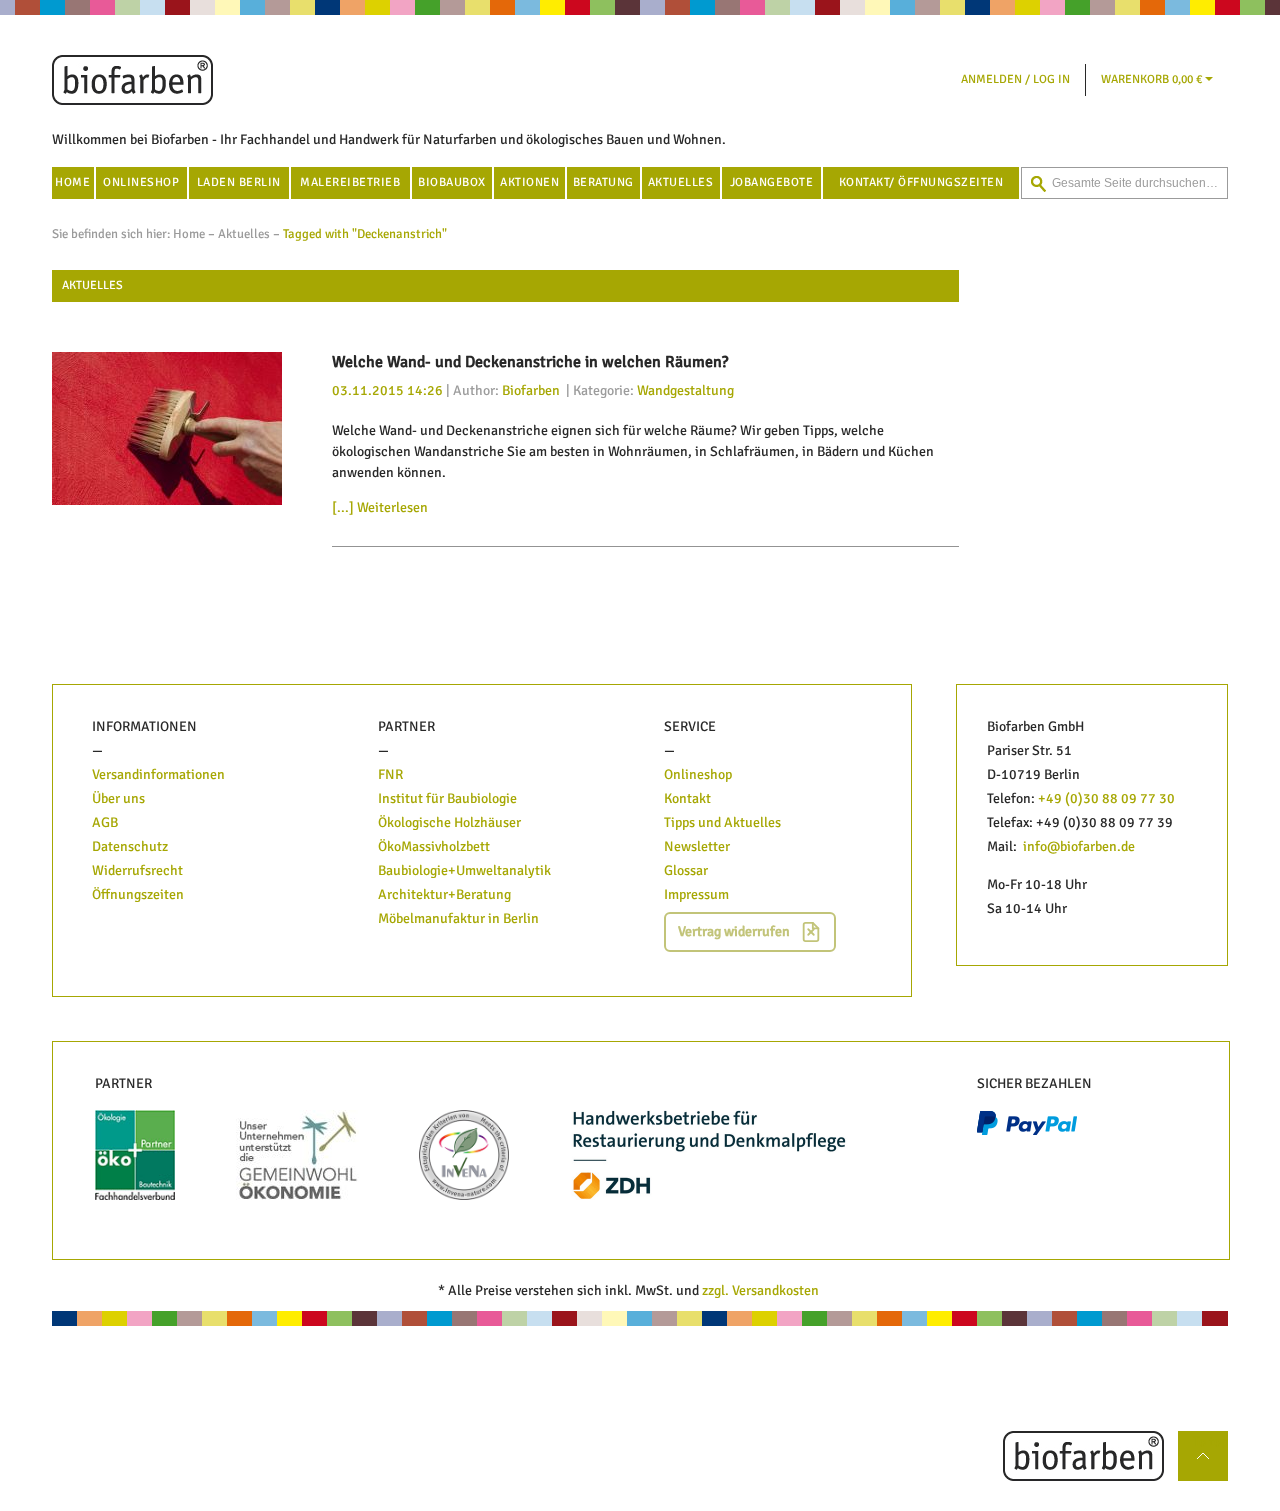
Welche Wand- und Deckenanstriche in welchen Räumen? (530, 362)
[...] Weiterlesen (380, 507)
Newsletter (697, 846)
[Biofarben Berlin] (133, 80)
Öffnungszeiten (138, 894)
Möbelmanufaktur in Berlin (458, 918)
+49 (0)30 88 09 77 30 (1106, 798)
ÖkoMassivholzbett (434, 846)
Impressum (696, 894)
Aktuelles (244, 234)
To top (1210, 1441)
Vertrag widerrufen (734, 931)
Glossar (686, 870)
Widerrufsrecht (137, 870)
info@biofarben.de (1079, 846)
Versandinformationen (158, 774)
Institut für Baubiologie (449, 798)
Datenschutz (130, 846)
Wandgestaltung (685, 390)
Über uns (118, 798)
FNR (390, 774)
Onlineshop (698, 774)
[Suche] (1038, 184)
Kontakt (687, 798)
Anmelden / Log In (1015, 79)
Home (189, 234)
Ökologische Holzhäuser (449, 822)
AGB (105, 822)
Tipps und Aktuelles (722, 822)
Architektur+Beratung (444, 894)
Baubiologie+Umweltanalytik (464, 870)
